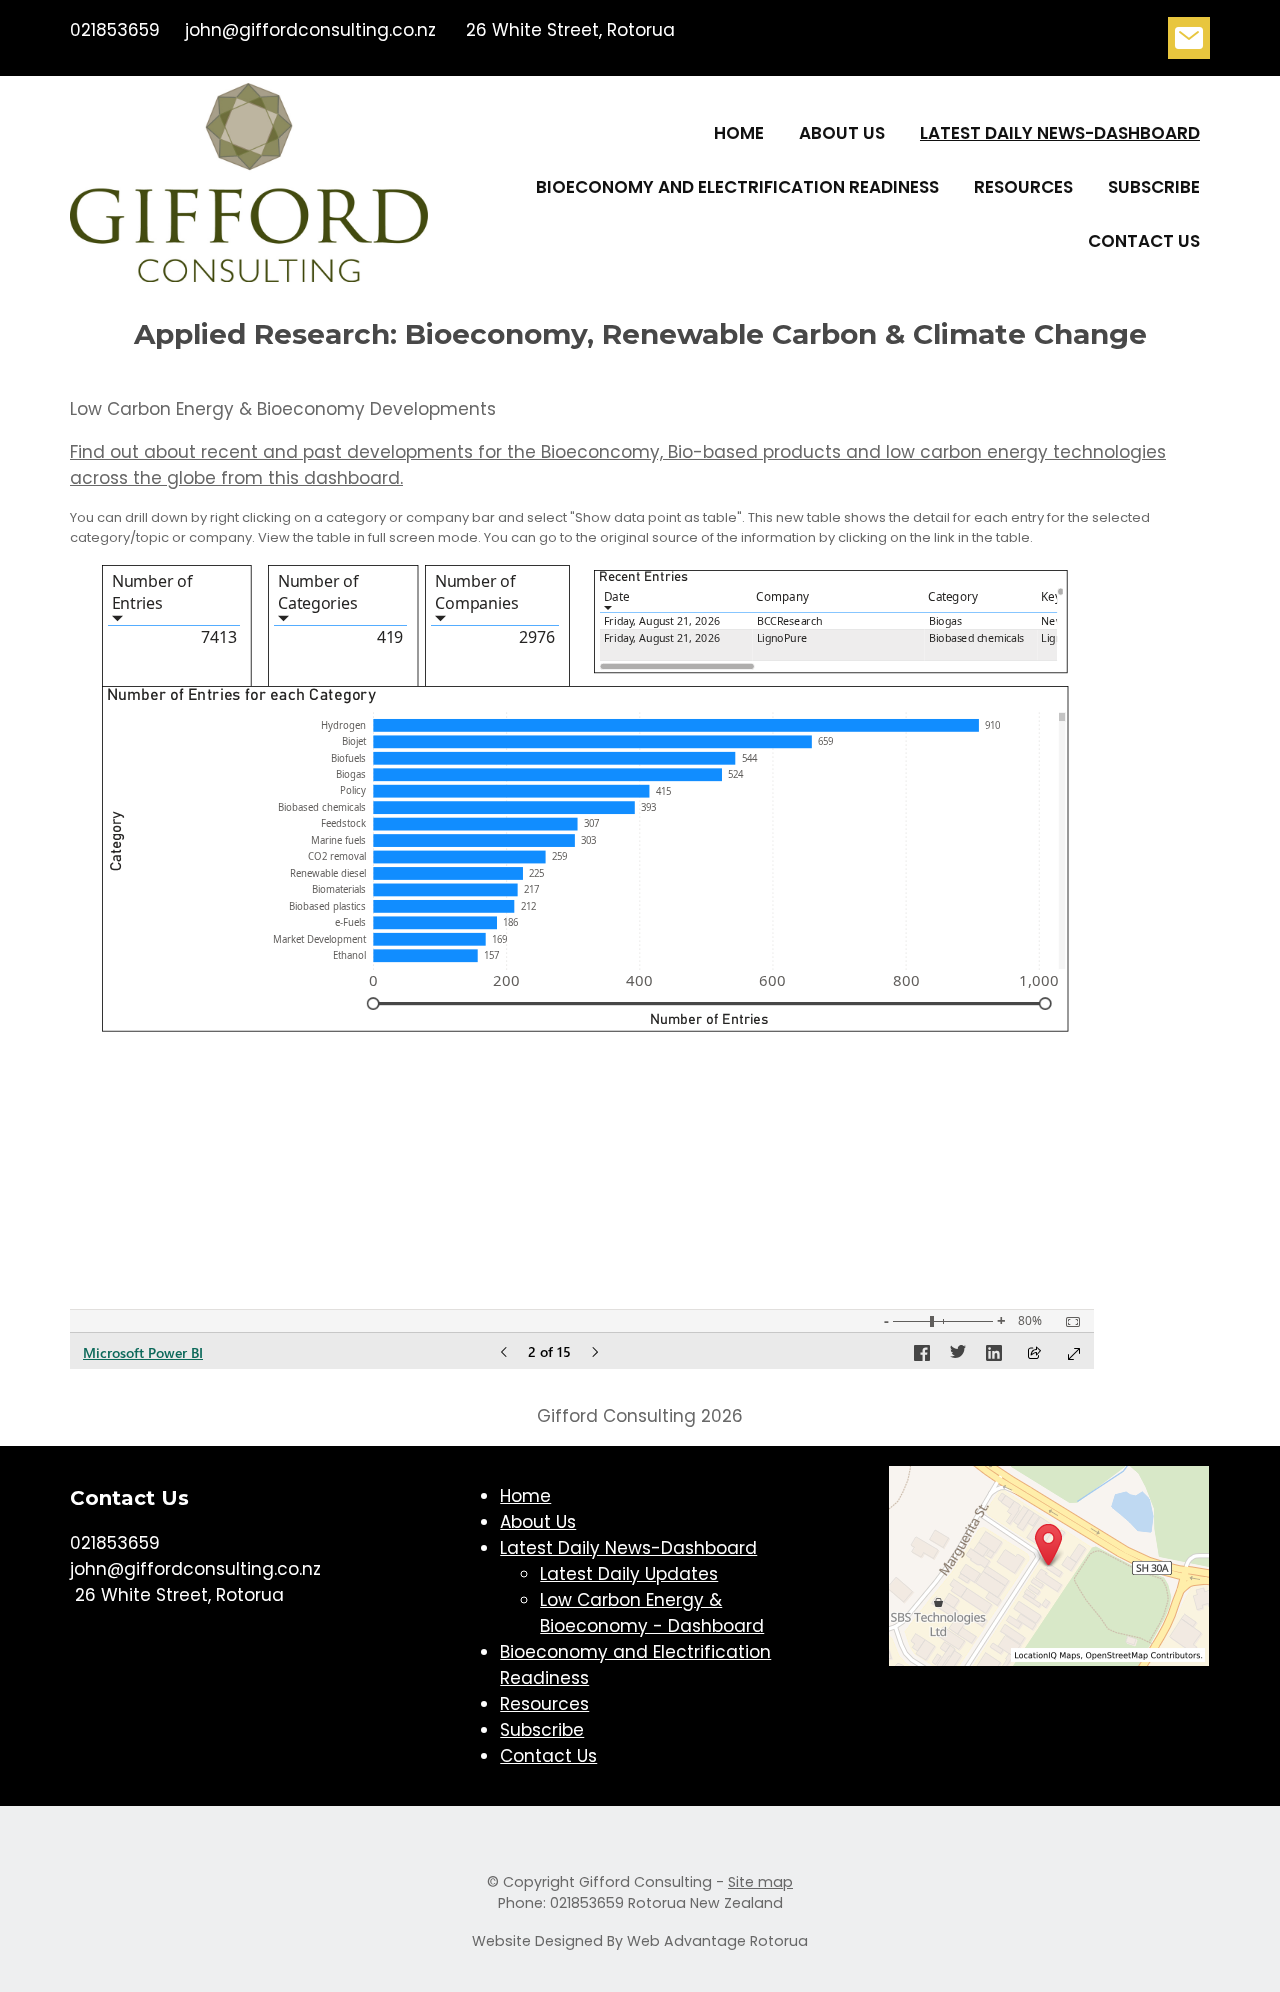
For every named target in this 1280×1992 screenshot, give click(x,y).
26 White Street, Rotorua (568, 30)
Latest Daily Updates (629, 1574)
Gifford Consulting (645, 1882)
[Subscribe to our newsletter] (1189, 43)
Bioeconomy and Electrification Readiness (737, 187)
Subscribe (1154, 187)
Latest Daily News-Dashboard (1060, 133)
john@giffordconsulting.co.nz (310, 30)
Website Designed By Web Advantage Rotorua (640, 1941)
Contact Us (1144, 241)
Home (739, 133)
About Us (842, 133)
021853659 (115, 30)
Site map (760, 1882)
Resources (1023, 187)
